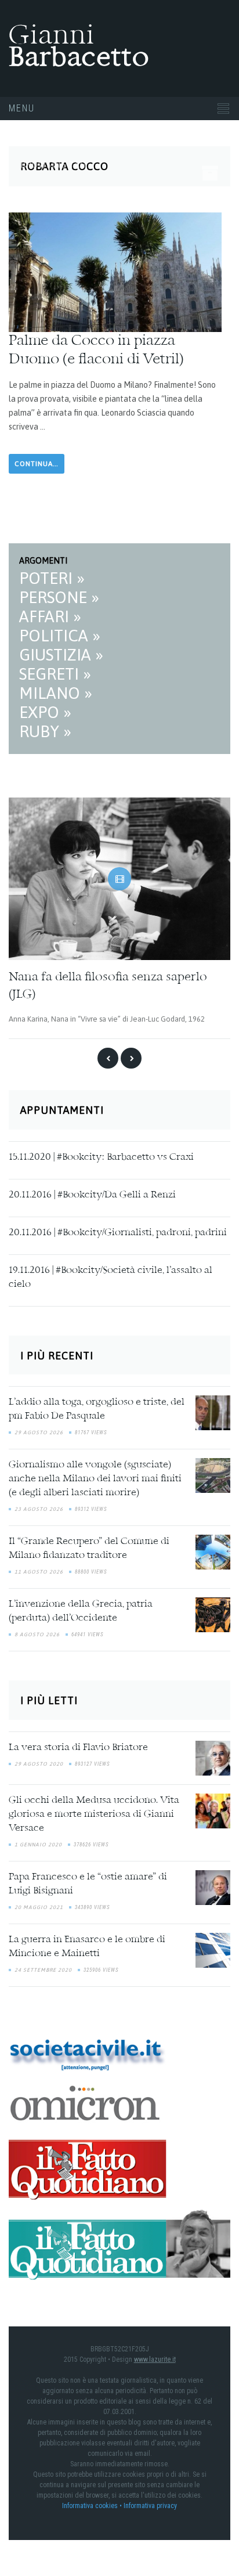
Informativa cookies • (93, 2505)
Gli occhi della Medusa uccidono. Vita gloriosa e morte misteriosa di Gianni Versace (94, 1814)
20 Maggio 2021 (39, 1907)
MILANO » (56, 693)
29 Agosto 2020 (39, 1763)
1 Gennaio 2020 (38, 1844)
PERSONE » (59, 597)
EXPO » (45, 712)
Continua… (37, 464)
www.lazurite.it (155, 2358)
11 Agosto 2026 (39, 1571)
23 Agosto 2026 (39, 1509)
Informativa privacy (150, 2505)
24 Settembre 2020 (43, 1969)
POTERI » (52, 578)
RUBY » (45, 731)
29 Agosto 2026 (39, 1432)
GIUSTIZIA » (61, 655)
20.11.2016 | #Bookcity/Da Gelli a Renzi (92, 1194)
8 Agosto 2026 (37, 1634)
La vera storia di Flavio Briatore (78, 1747)
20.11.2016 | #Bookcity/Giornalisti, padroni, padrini (118, 1232)
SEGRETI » (55, 674)
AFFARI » (50, 616)
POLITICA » (60, 636)
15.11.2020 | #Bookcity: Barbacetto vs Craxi (101, 1156)
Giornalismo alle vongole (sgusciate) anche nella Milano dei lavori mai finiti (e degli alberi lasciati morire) (95, 1478)
